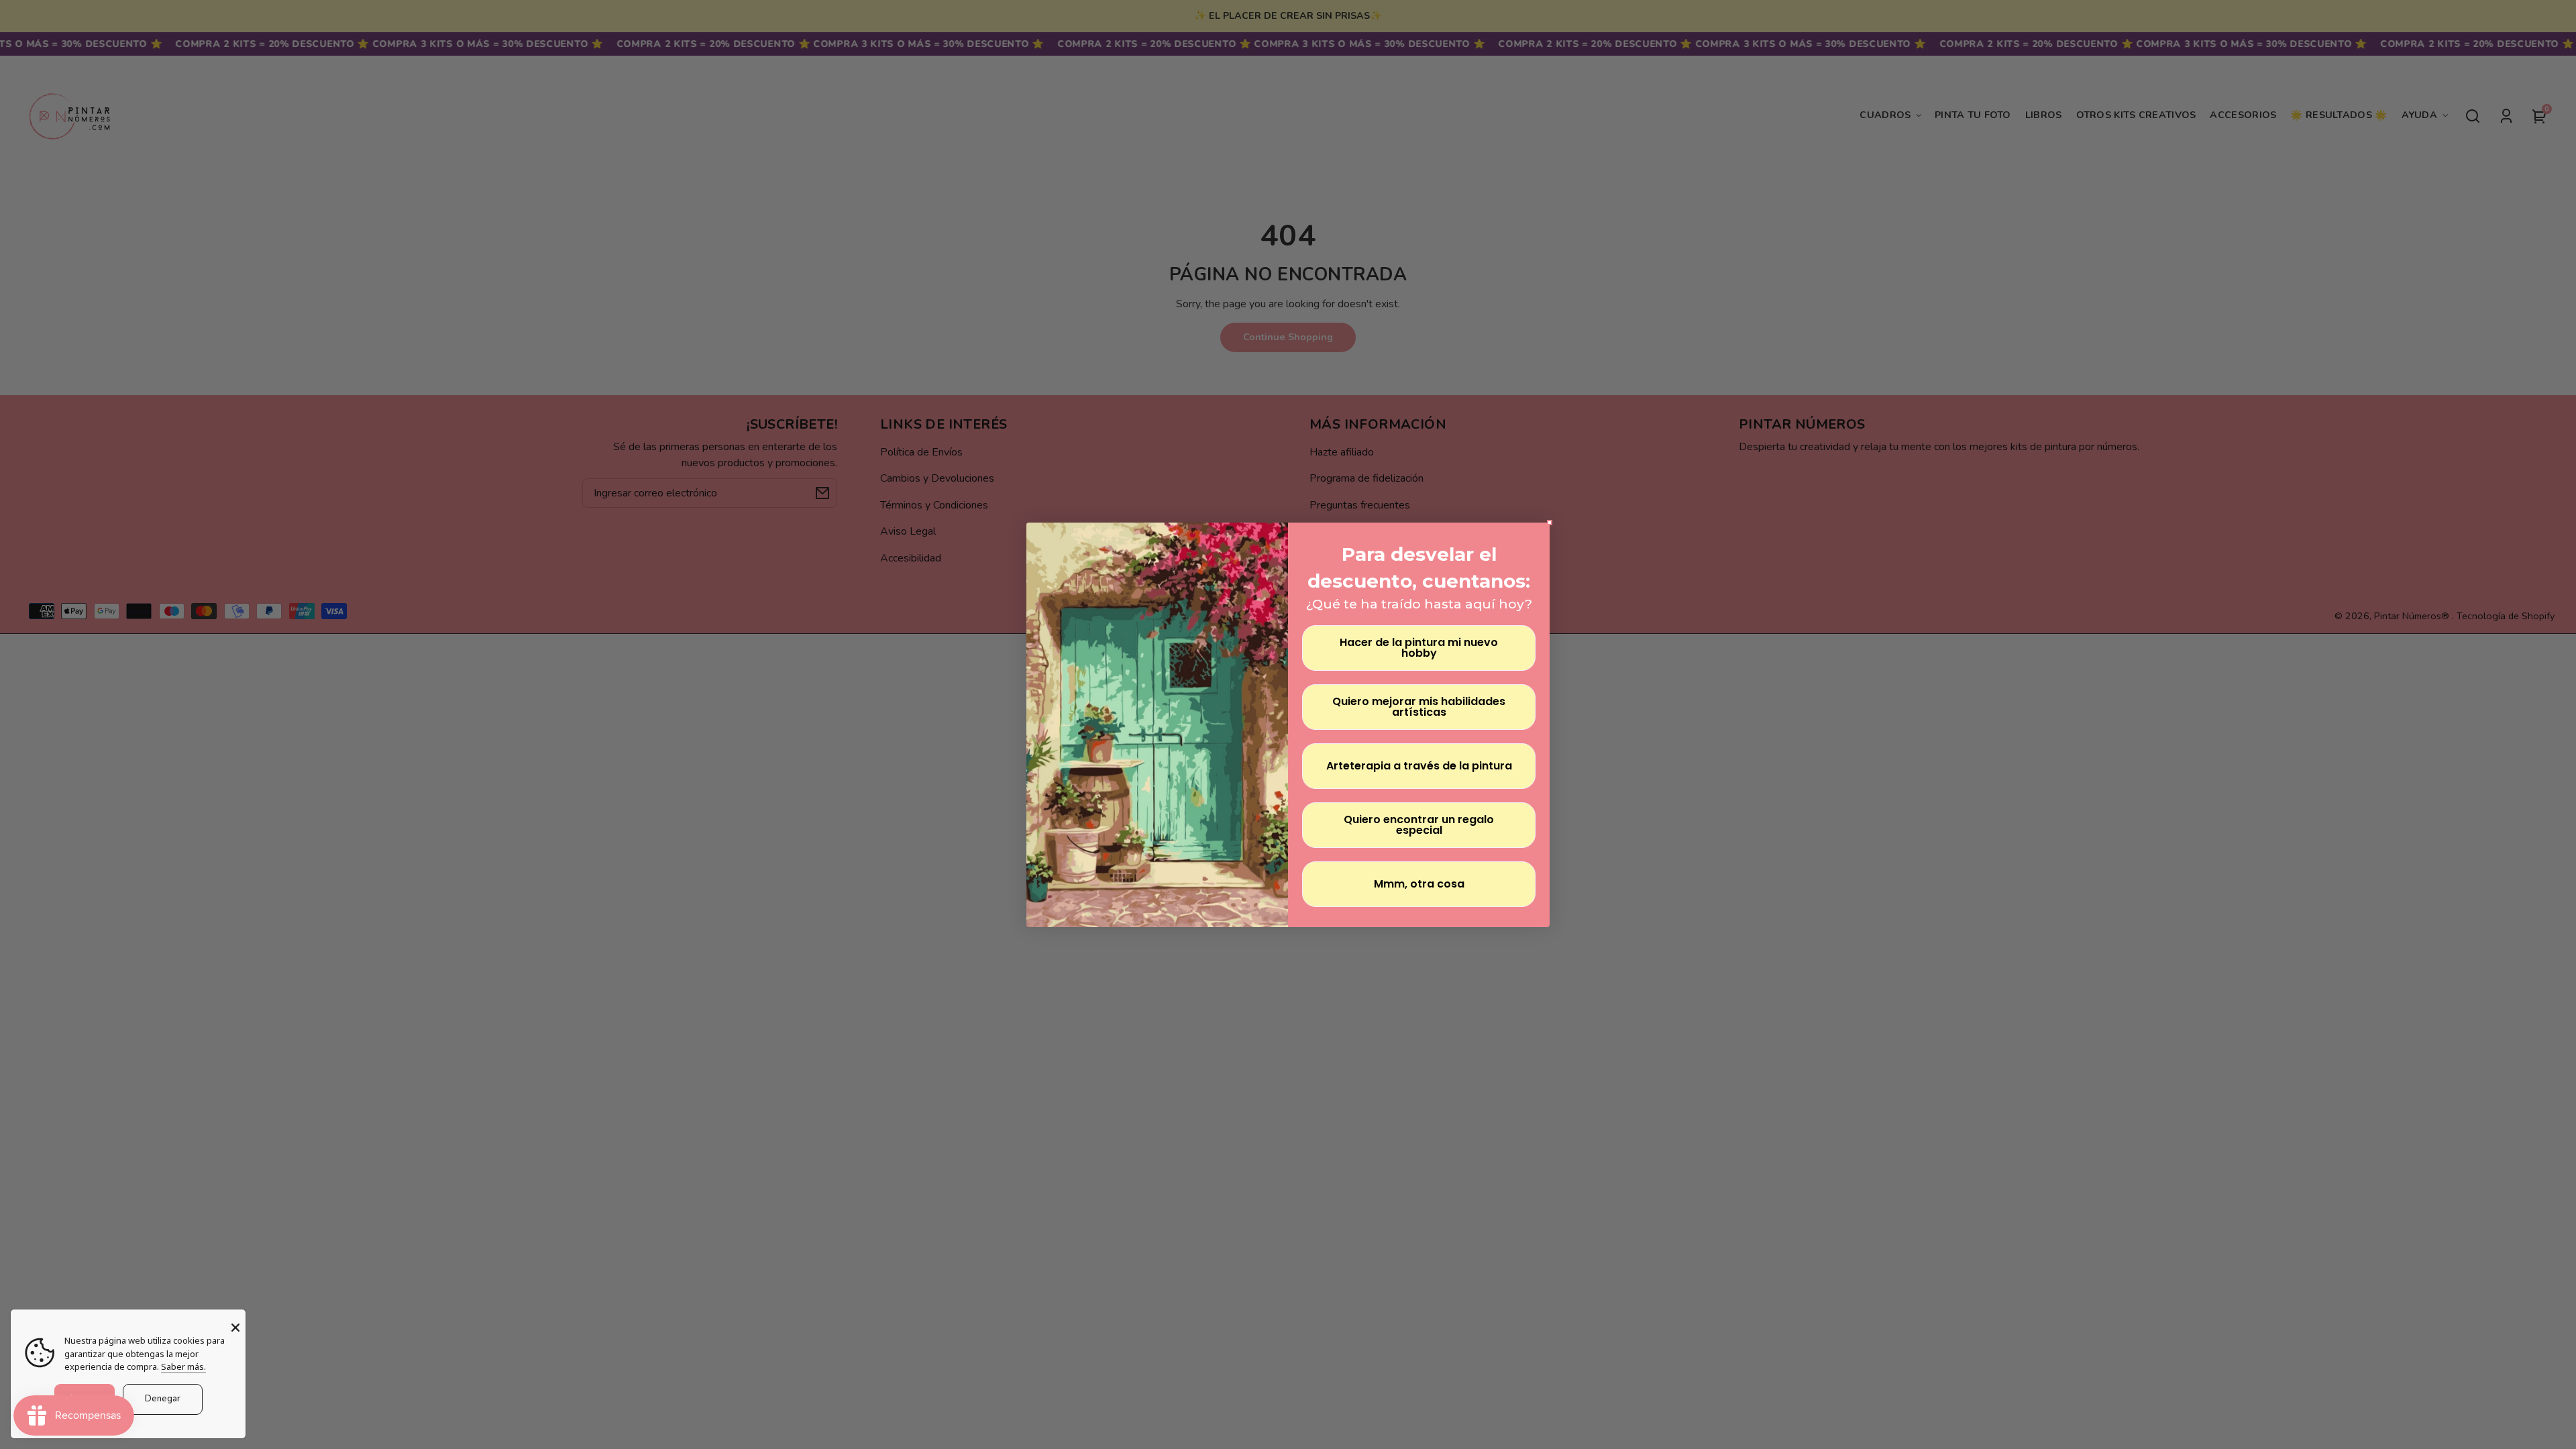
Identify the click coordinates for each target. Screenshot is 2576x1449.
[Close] (235, 1328)
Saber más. (183, 1366)
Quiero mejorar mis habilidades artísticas (1419, 707)
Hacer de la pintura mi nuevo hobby (1419, 648)
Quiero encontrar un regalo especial (1419, 825)
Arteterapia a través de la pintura (1419, 766)
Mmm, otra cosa (1419, 884)
